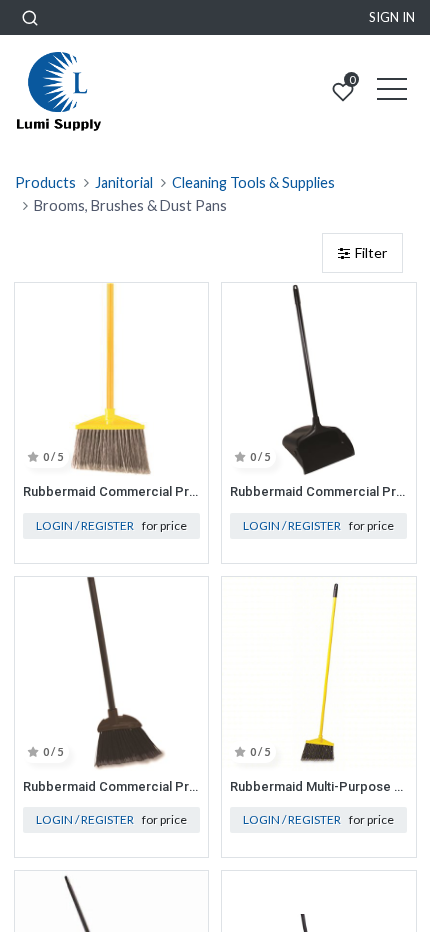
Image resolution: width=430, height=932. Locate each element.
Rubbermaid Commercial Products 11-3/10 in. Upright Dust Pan (319, 491)
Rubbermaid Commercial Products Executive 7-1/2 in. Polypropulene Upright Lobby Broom (112, 786)
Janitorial (124, 182)
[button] (30, 17)
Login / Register (85, 525)
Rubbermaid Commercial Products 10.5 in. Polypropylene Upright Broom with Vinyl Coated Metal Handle (112, 491)
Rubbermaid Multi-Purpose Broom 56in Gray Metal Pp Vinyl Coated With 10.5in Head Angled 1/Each (319, 786)
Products (45, 182)
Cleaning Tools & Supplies (253, 182)
